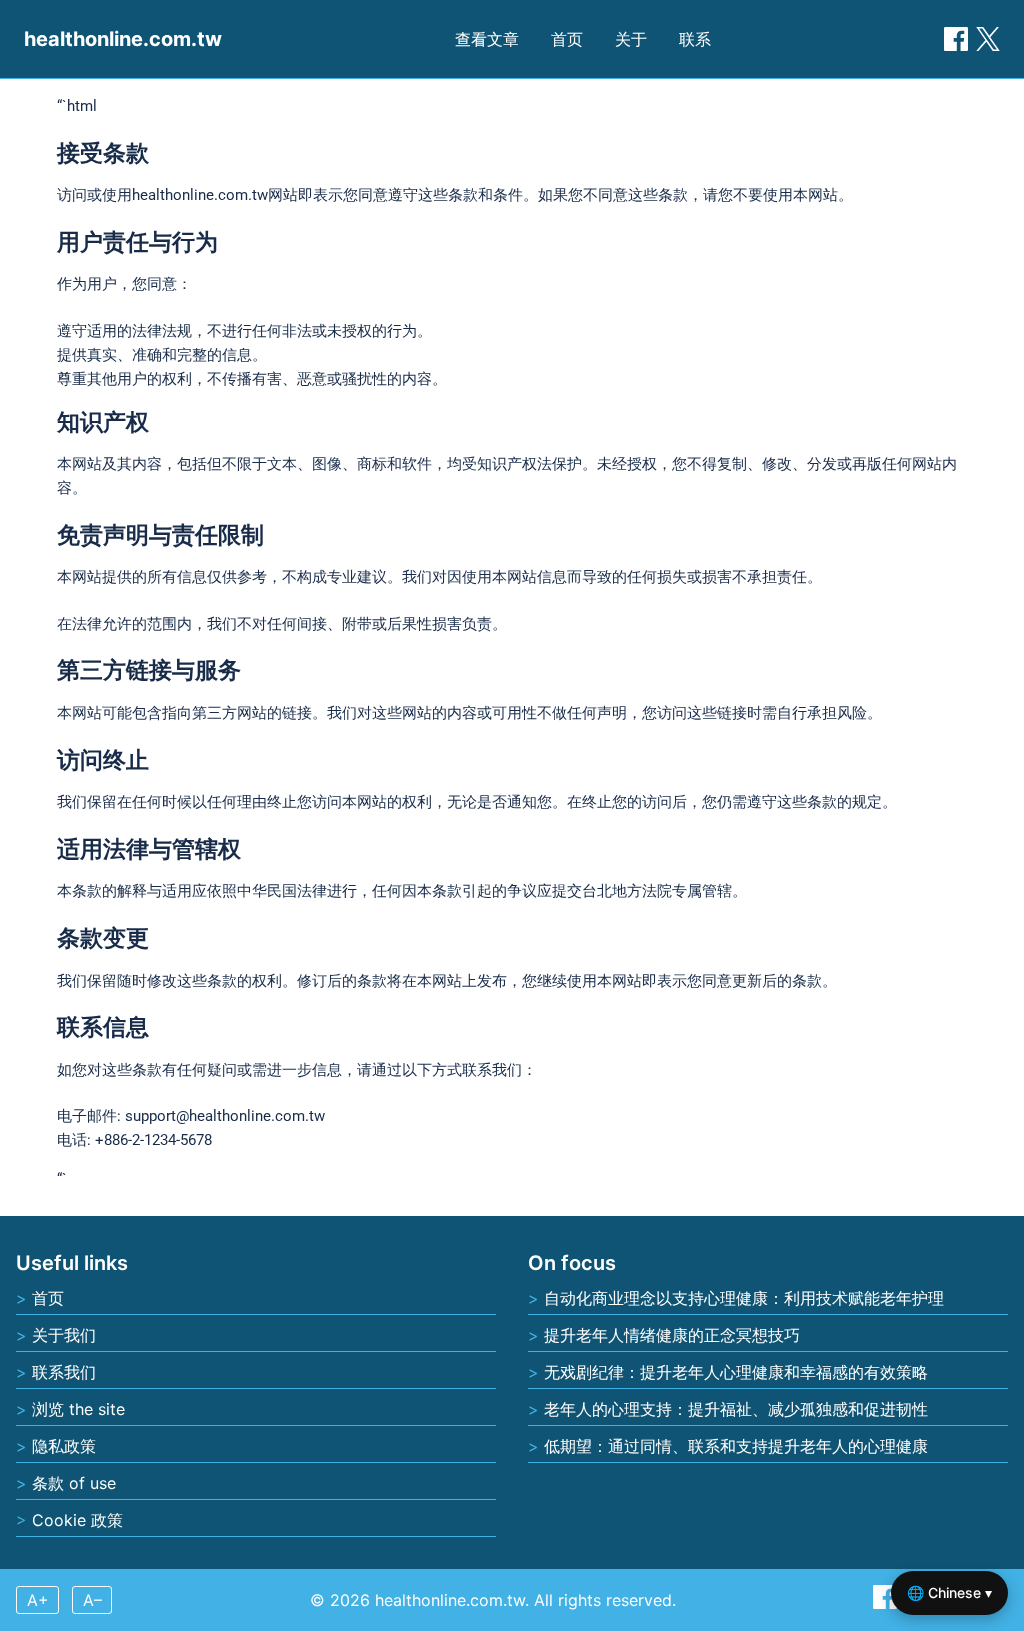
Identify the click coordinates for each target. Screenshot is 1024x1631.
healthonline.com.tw (123, 39)
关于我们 (64, 1335)
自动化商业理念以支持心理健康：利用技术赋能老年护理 (744, 1298)
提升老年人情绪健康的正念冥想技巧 (672, 1335)
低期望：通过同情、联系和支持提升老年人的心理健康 (736, 1446)
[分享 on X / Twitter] (988, 39)
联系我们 (64, 1372)
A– (92, 1600)
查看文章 (487, 39)
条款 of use (74, 1483)
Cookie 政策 (77, 1520)
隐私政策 (64, 1446)
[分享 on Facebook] (956, 39)
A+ (38, 1600)
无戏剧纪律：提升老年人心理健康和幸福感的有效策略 (736, 1372)
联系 (695, 39)
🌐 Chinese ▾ (949, 1592)
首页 (567, 39)
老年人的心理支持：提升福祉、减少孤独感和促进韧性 (736, 1409)
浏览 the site (78, 1409)
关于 (631, 39)
